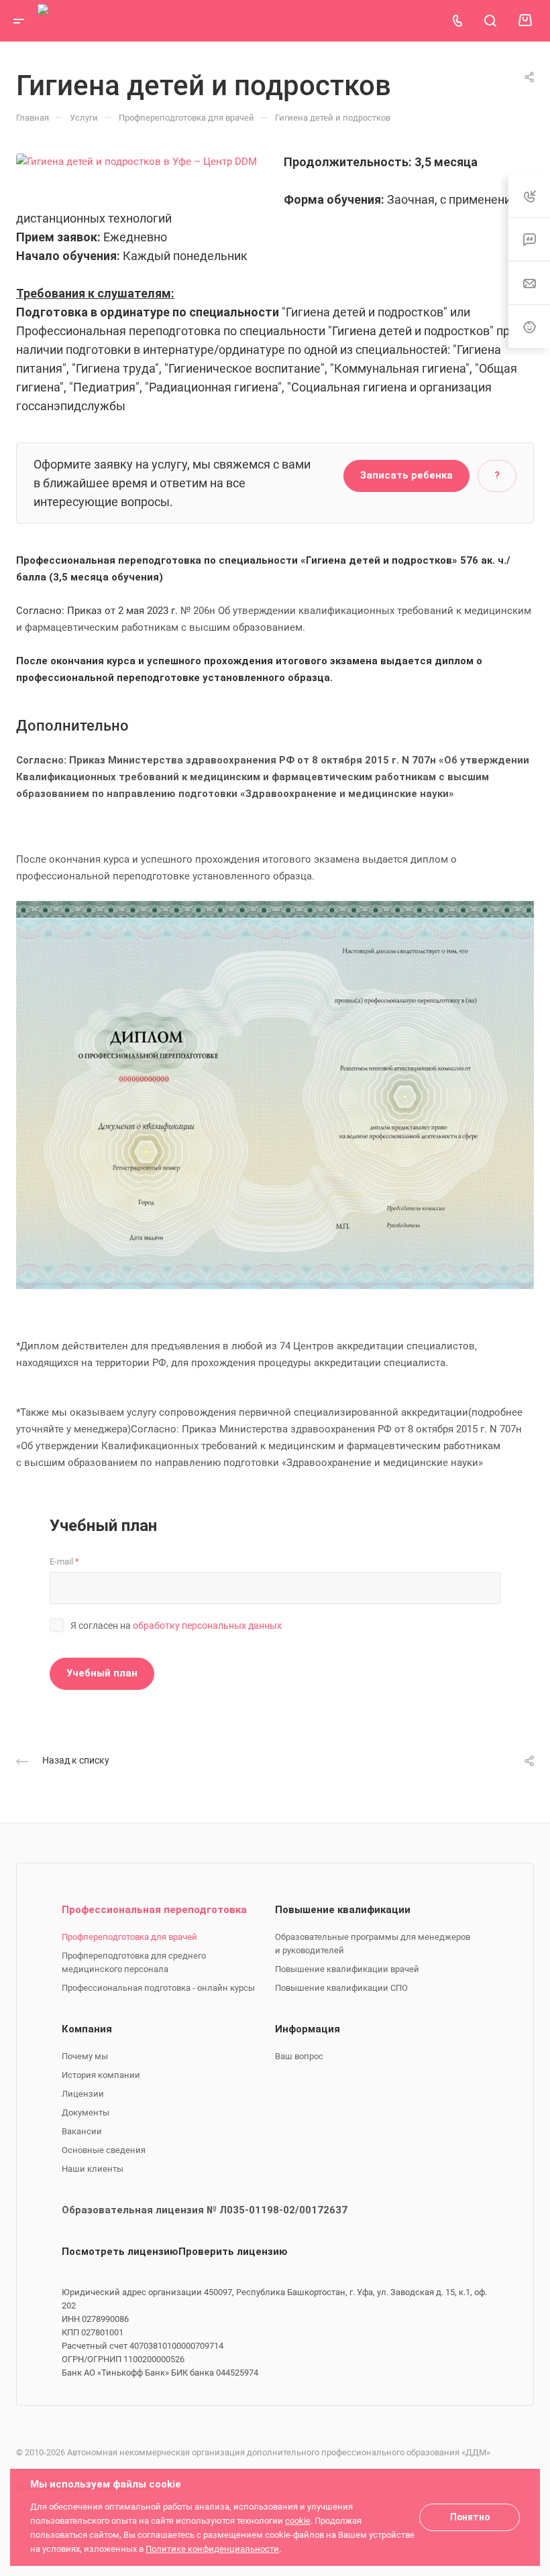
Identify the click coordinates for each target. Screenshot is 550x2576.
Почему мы (85, 2056)
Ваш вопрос (299, 2056)
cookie (298, 2521)
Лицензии (83, 2094)
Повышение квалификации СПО (341, 1988)
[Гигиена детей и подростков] (136, 161)
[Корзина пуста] (525, 21)
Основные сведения (104, 2150)
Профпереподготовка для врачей (129, 1937)
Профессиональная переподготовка (154, 1910)
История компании (101, 2075)
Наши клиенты (93, 2169)
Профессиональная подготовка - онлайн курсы (158, 1988)
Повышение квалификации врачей (347, 1969)
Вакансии (82, 2131)
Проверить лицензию (233, 2252)
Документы (86, 2112)
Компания (87, 2029)
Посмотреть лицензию (120, 2252)
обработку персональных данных (207, 1626)
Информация (308, 2029)
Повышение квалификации (343, 1910)
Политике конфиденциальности (212, 2549)
